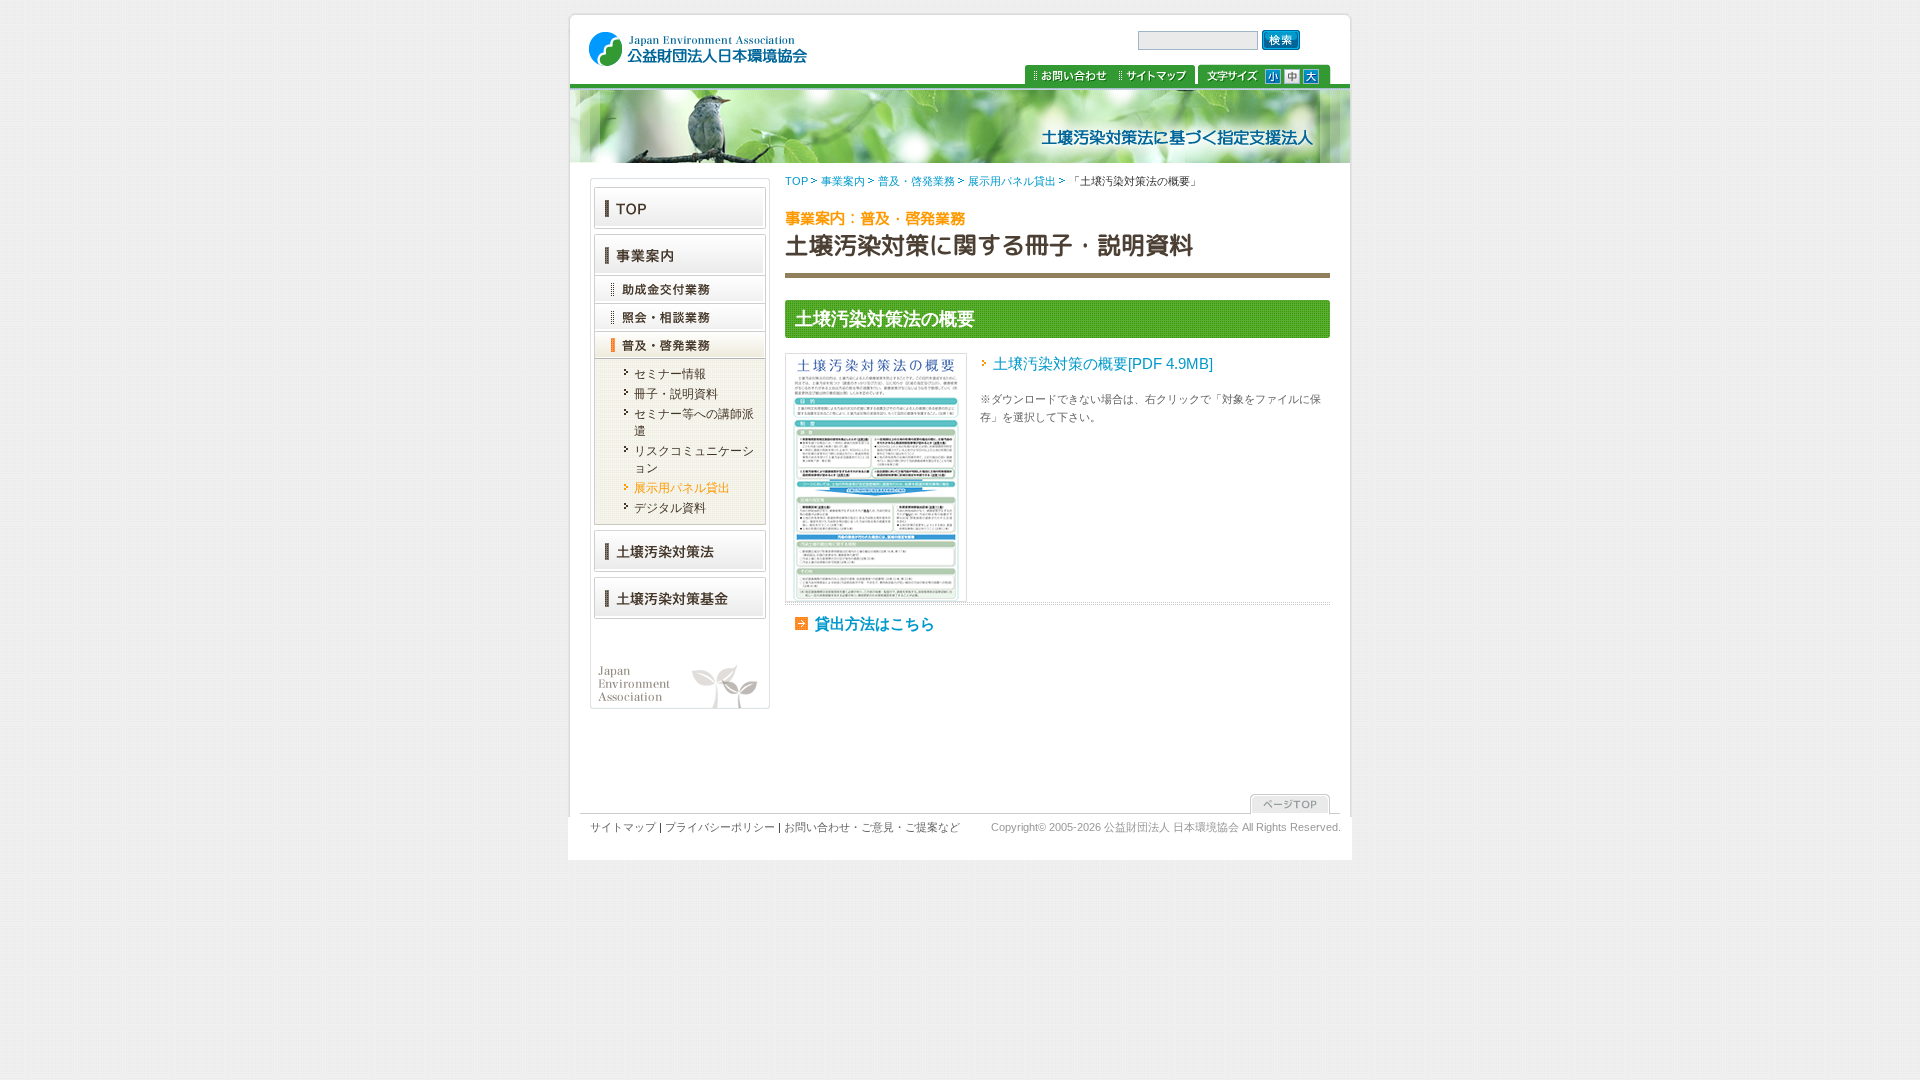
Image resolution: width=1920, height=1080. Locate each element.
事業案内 (843, 181)
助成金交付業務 (680, 289)
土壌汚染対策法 (680, 548)
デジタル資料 (670, 508)
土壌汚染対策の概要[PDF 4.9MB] (1103, 363)
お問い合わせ (1070, 76)
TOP (796, 181)
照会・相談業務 (680, 317)
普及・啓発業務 (916, 181)
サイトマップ (1155, 76)
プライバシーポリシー (720, 827)
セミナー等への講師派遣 (694, 422)
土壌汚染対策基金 (680, 595)
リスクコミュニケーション (694, 459)
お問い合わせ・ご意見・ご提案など (872, 827)
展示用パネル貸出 (1012, 181)
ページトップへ (1290, 805)
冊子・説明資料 (676, 394)
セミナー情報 (670, 374)
